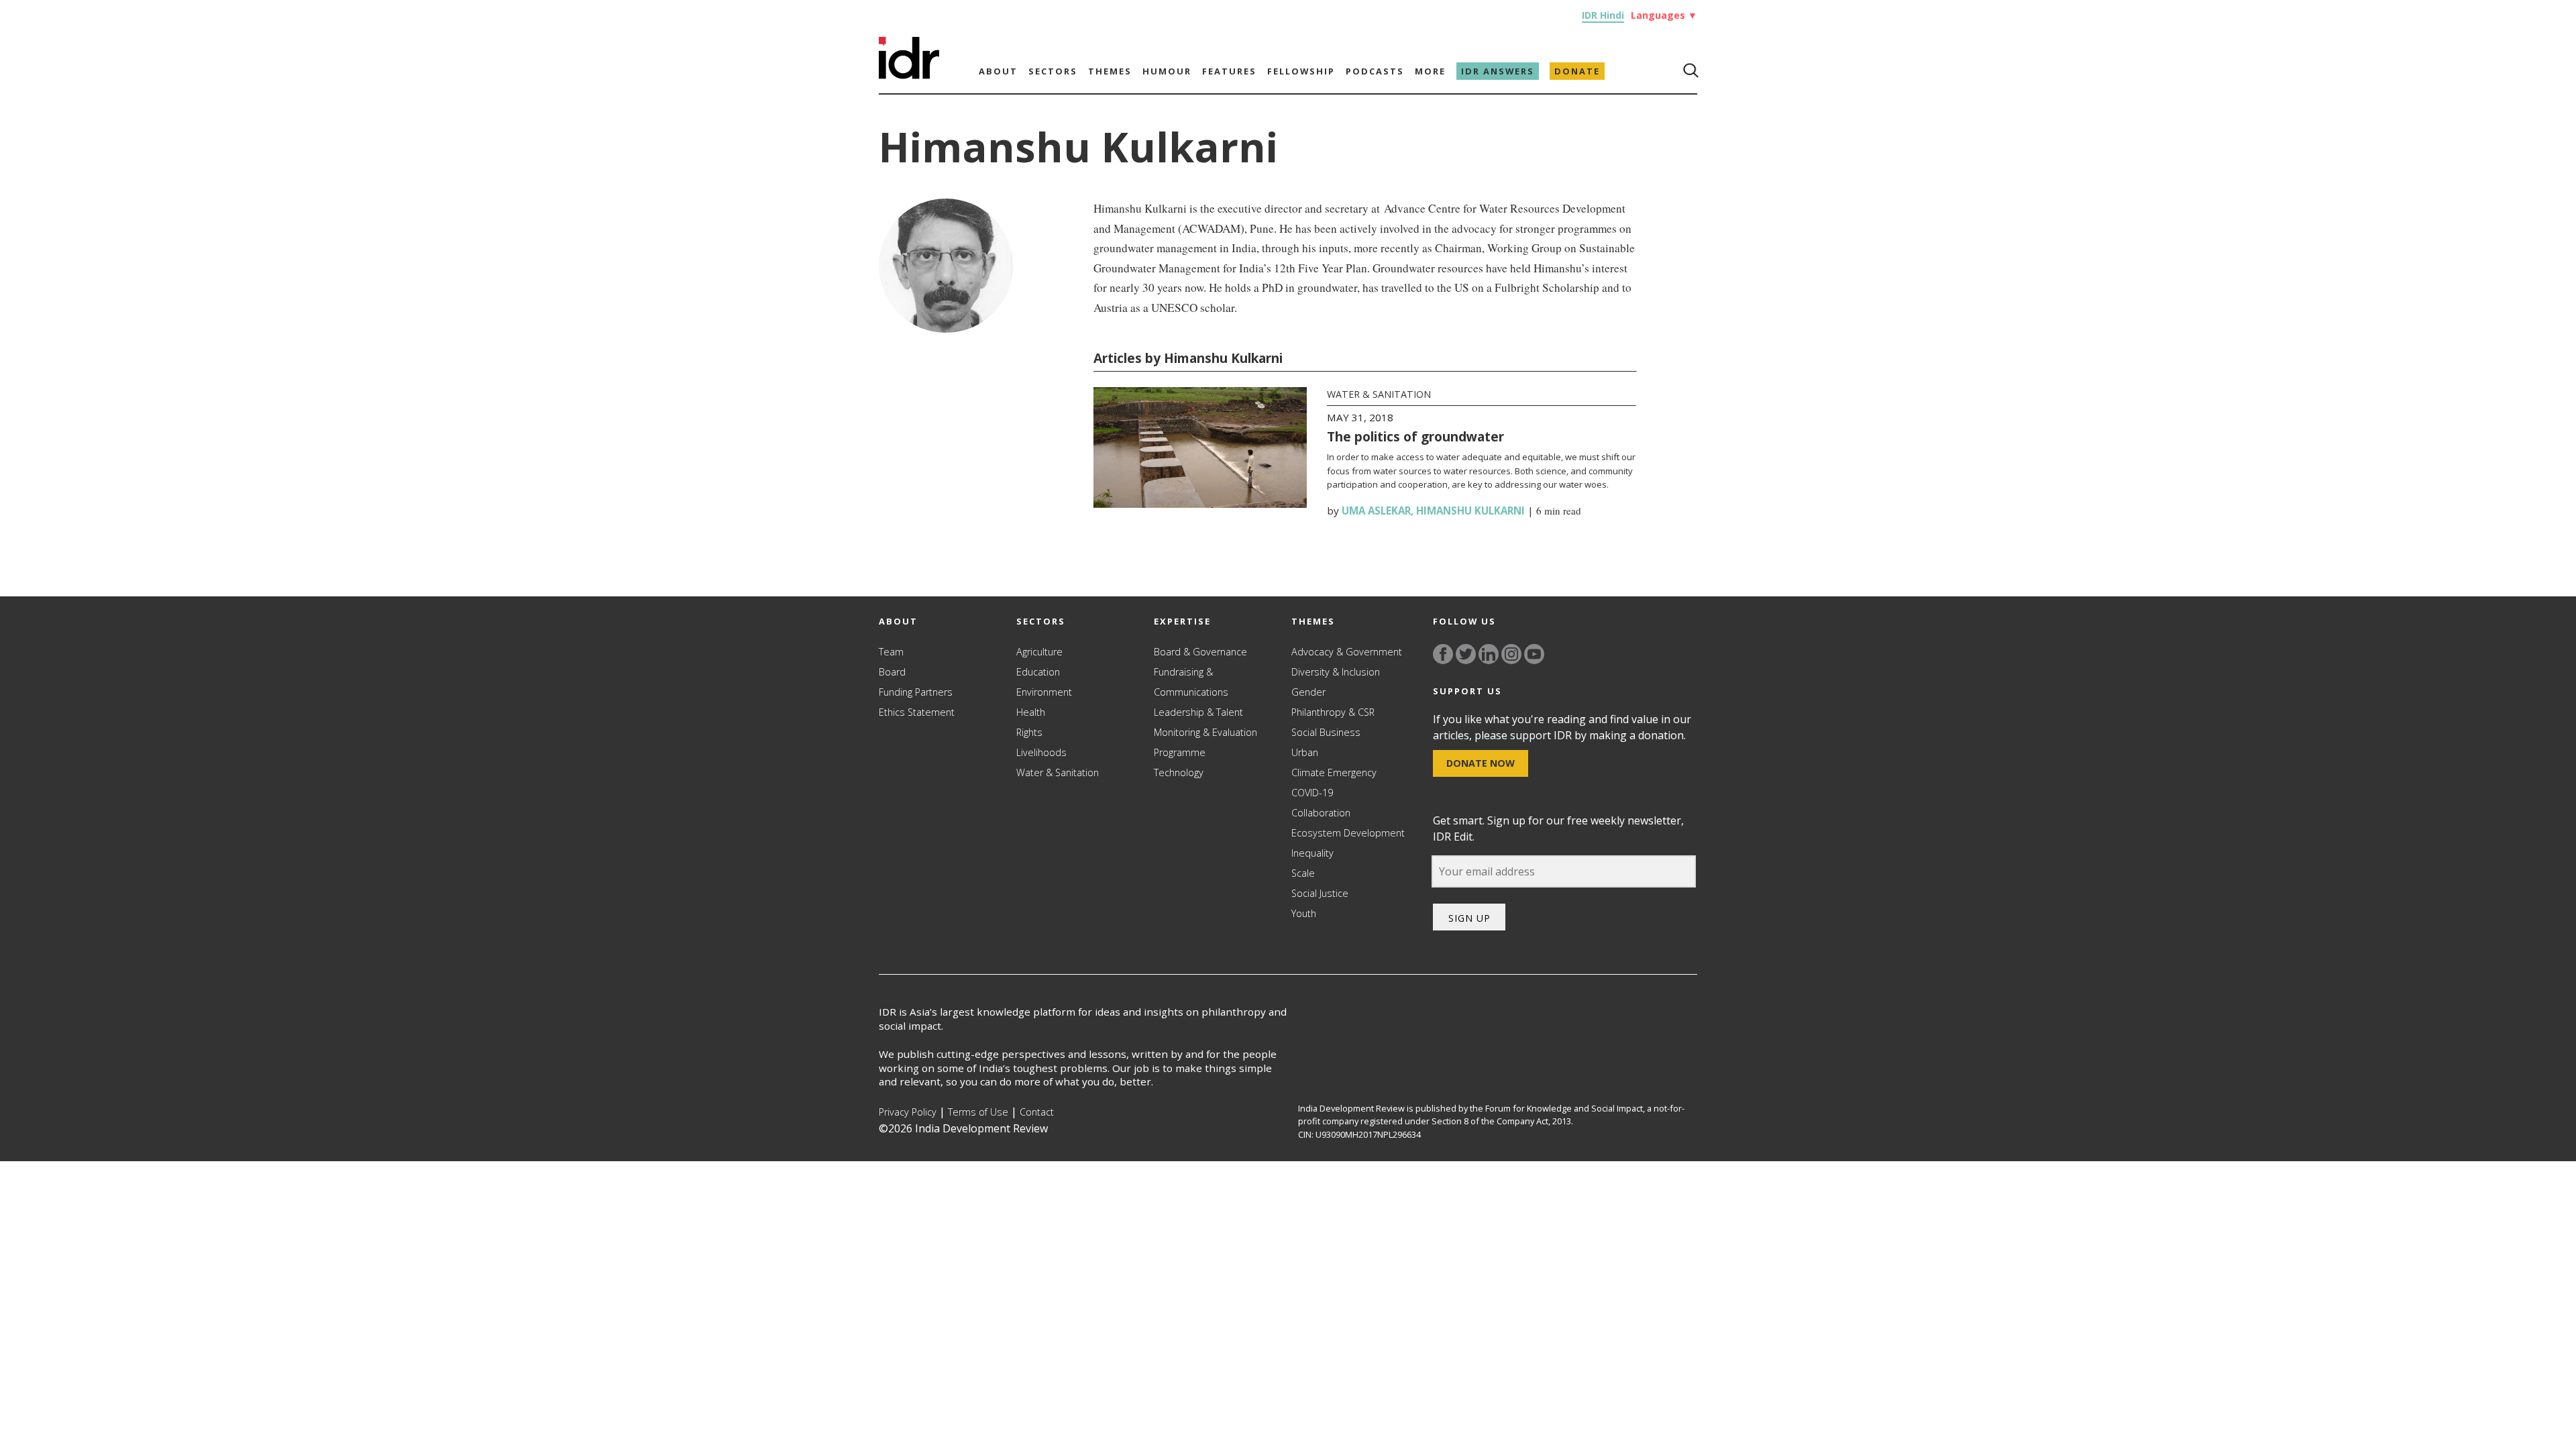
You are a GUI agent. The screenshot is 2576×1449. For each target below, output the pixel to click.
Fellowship (1301, 71)
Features (1229, 71)
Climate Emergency (1334, 772)
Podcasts (1375, 71)
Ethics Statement (917, 712)
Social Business (1326, 732)
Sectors (1053, 71)
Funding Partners (916, 692)
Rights (1029, 732)
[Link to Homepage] (909, 75)
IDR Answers (1498, 71)
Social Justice (1320, 893)
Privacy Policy (908, 1112)
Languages (1664, 15)
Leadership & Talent (1198, 712)
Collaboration (1321, 813)
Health (1031, 712)
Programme (1180, 752)
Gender (1308, 692)
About (998, 71)
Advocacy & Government (1347, 652)
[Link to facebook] (1443, 654)
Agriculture (1039, 652)
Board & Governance (1200, 652)
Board (892, 672)
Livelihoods (1041, 752)
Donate (1577, 71)
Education (1038, 672)
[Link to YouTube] (1534, 654)
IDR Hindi (1603, 15)
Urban (1305, 752)
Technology (1179, 772)
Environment (1044, 692)
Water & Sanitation (1379, 394)
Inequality (1312, 853)
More (1430, 71)
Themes (1110, 71)
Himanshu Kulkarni (1470, 511)
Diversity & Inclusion (1336, 672)
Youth (1304, 913)
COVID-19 (1312, 793)
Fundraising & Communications (1191, 682)
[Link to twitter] (1466, 654)
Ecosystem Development (1348, 833)
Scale (1303, 873)
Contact (1037, 1112)
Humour (1167, 71)
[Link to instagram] (1511, 654)
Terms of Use (978, 1112)
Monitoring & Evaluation (1205, 732)
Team (891, 652)
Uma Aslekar (1376, 511)
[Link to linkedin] (1489, 654)
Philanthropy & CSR (1333, 712)
